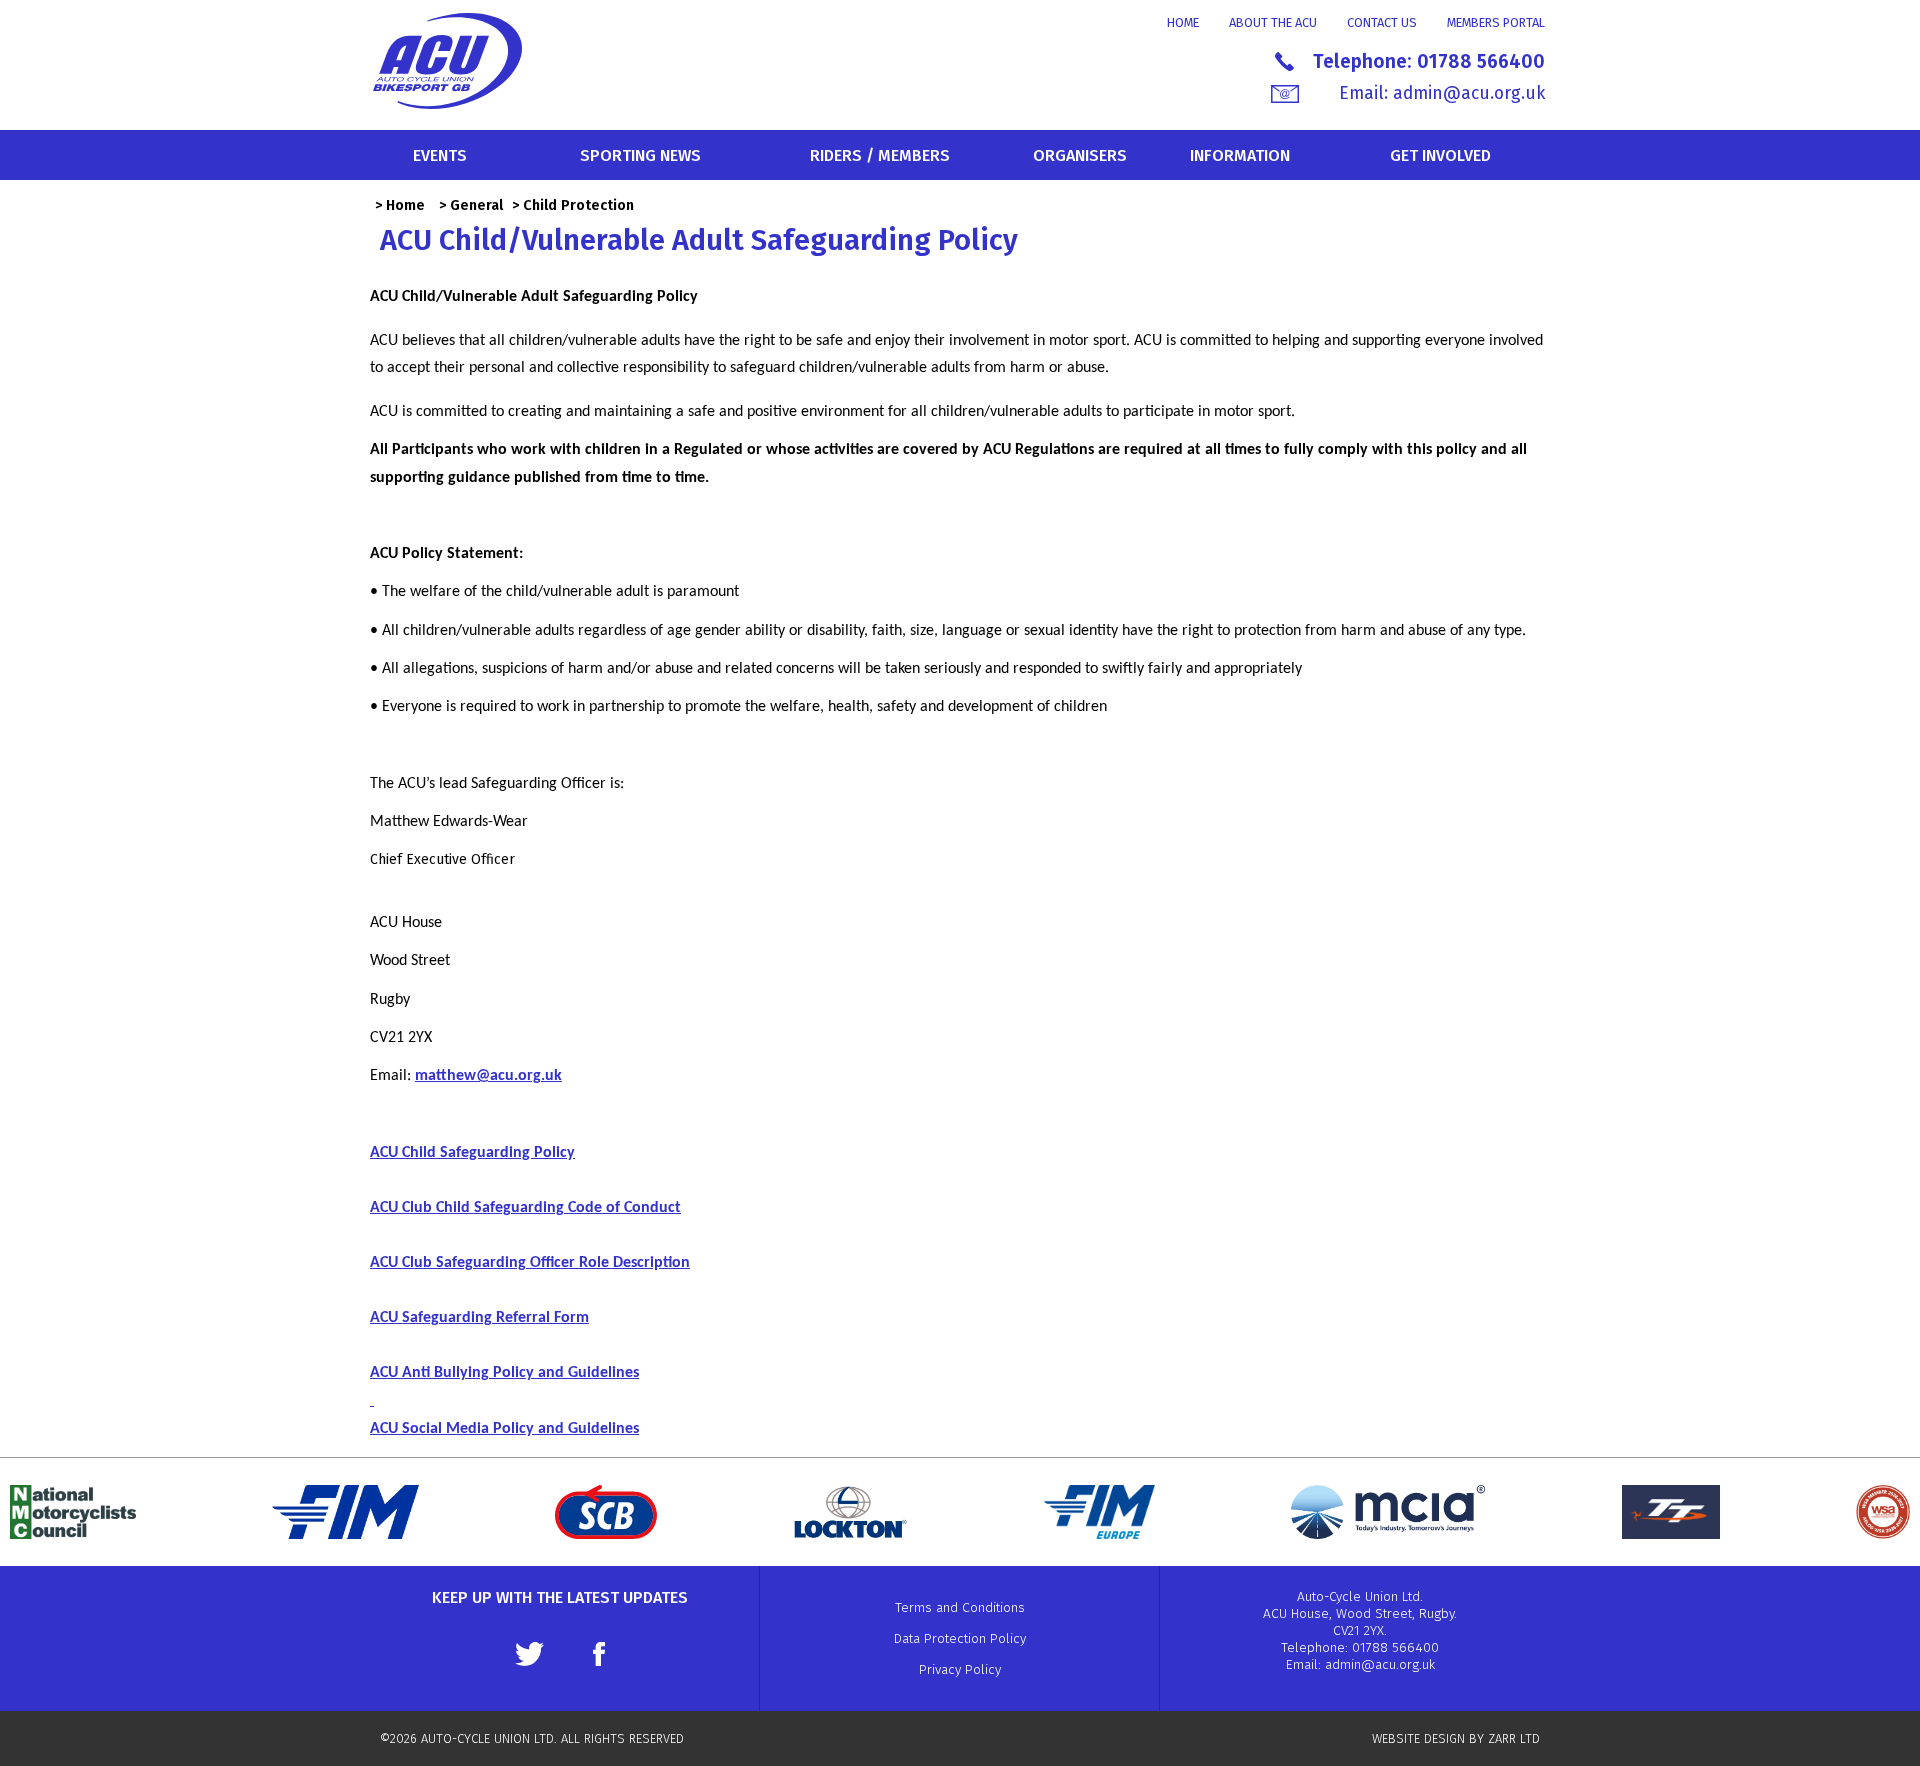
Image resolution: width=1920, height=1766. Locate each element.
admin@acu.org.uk (1469, 93)
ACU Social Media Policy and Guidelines (504, 1429)
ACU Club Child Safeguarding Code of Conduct (525, 1208)
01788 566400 (1481, 61)
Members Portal (1496, 22)
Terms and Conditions (960, 1607)
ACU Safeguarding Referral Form (479, 1318)
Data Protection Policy (960, 1638)
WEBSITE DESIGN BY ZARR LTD (1456, 1738)
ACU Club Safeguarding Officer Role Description (530, 1263)
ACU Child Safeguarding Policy (472, 1153)
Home (1183, 22)
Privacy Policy (960, 1669)
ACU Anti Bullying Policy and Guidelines (504, 1373)
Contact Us (1382, 22)
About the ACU (1273, 22)
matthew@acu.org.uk (488, 1076)
